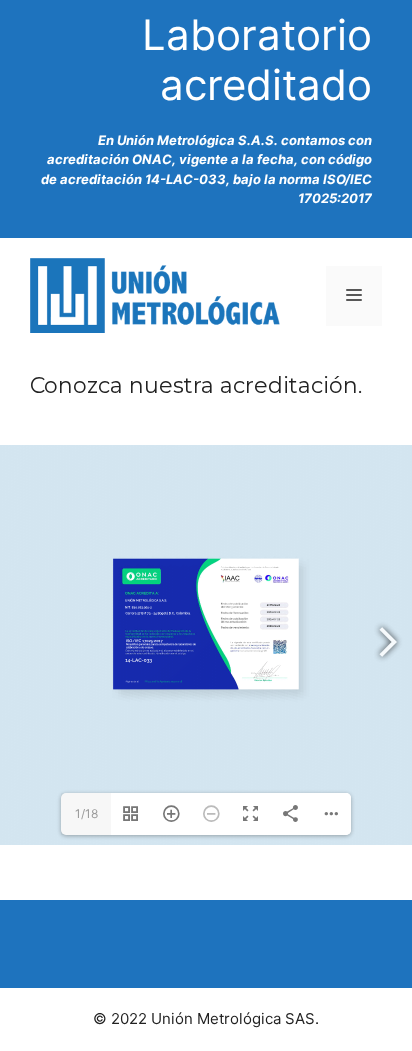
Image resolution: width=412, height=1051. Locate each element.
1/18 (86, 813)
